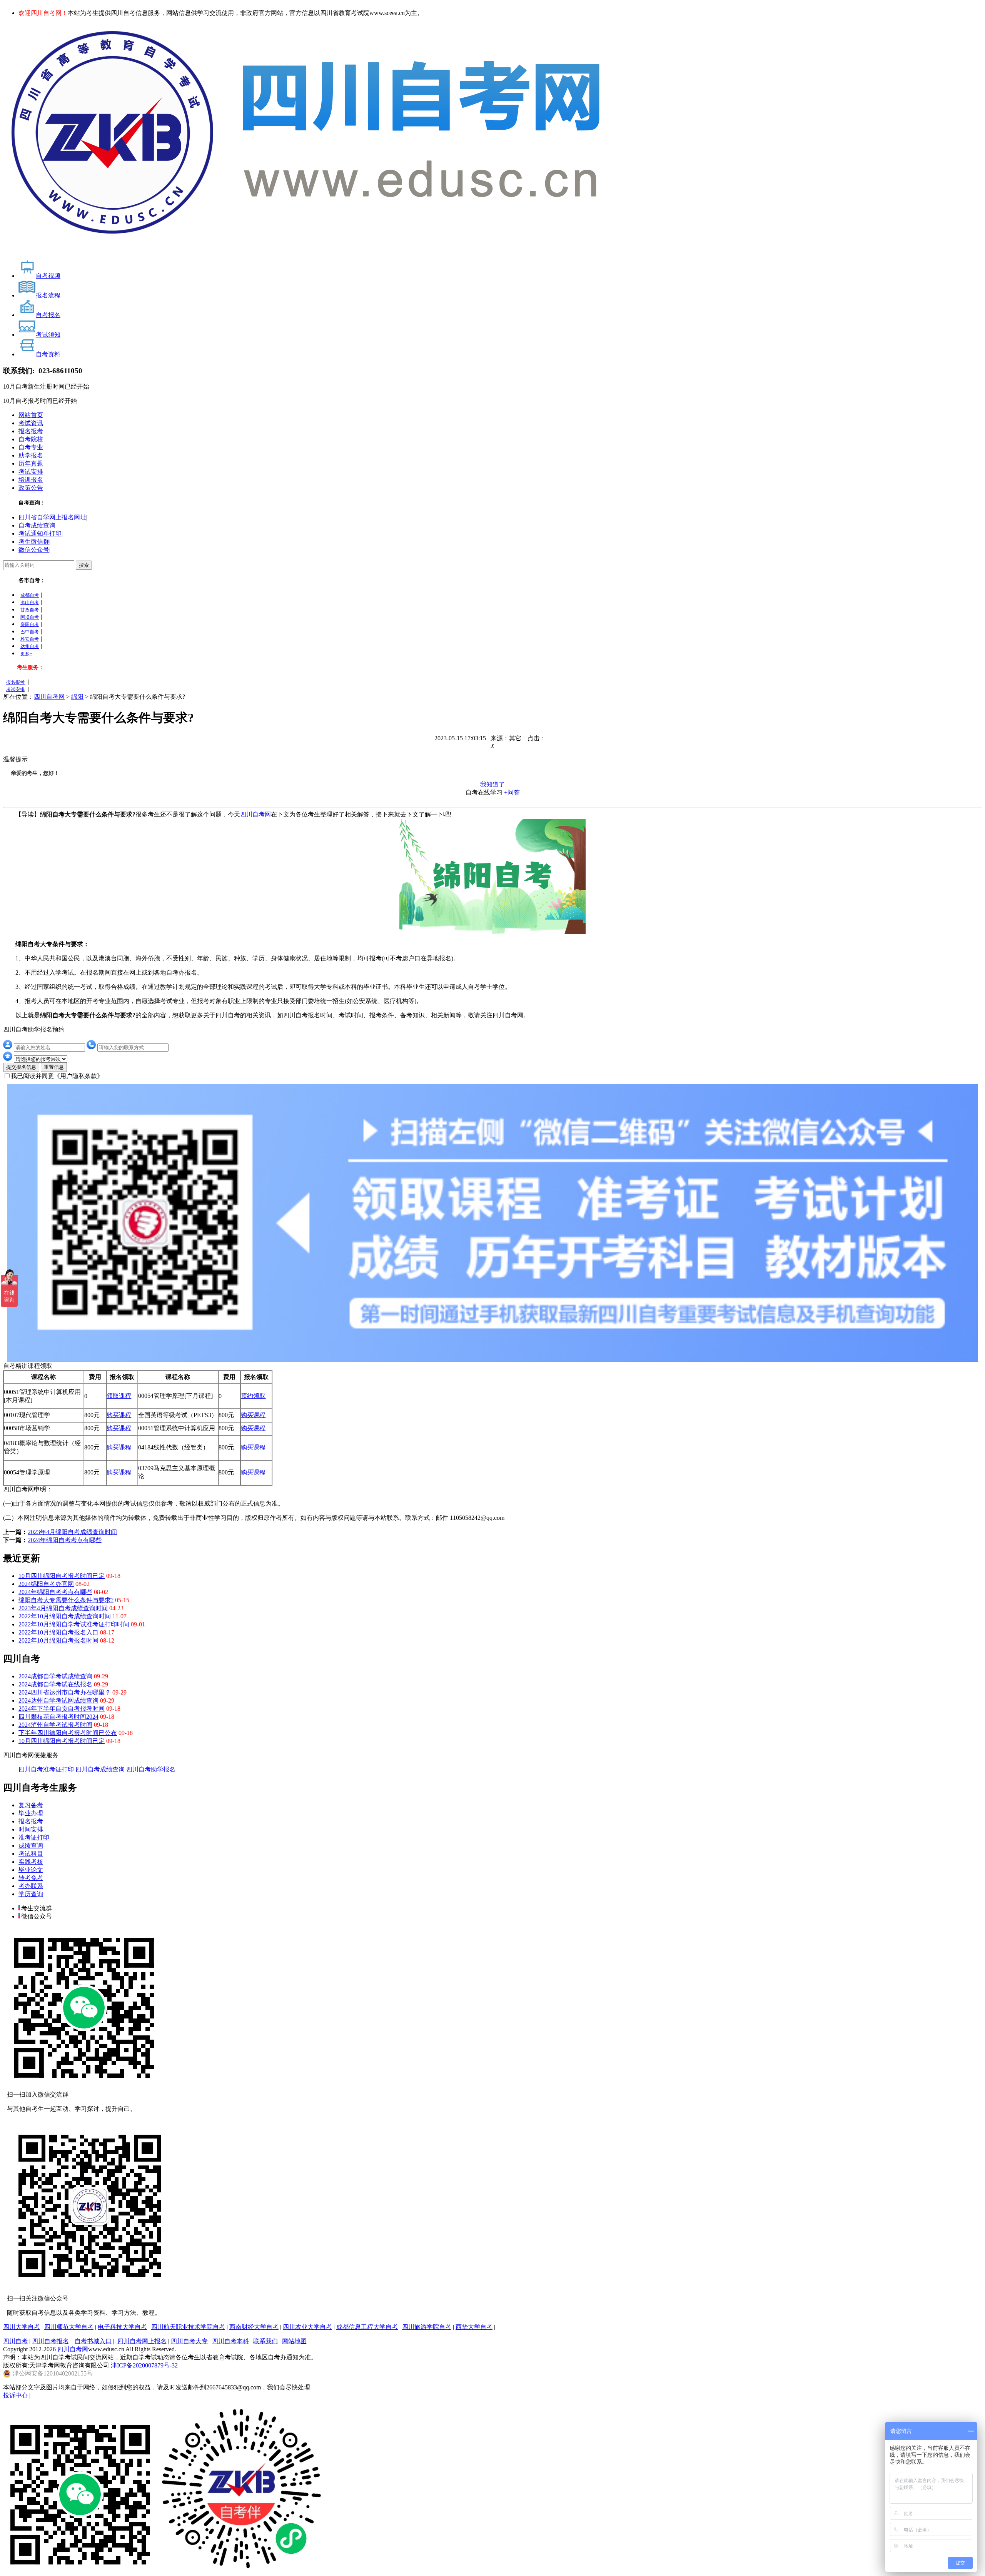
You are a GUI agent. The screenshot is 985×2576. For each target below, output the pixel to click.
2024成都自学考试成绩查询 (55, 1676)
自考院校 (31, 439)
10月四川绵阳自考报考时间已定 (62, 1576)
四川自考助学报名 (151, 1769)
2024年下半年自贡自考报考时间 (62, 1709)
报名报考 (31, 431)
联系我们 (265, 2341)
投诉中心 (15, 2395)
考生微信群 (34, 542)
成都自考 (30, 595)
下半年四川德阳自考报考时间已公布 (68, 1733)
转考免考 (31, 1878)
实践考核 (31, 1862)
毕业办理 (31, 1813)
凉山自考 (30, 603)
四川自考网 (49, 697)
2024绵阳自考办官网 (46, 1584)
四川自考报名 (50, 2341)
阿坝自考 (30, 617)
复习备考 (31, 1805)
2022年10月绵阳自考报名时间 (58, 1640)
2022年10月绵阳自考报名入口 (58, 1632)
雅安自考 (30, 639)
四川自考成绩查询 (100, 1769)
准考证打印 (34, 1837)
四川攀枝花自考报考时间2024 (58, 1717)
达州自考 (30, 646)
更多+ (26, 654)
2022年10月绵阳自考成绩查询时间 (65, 1616)
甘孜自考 (30, 610)
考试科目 (31, 1854)
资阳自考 (30, 624)
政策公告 (31, 488)
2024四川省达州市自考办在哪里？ (65, 1692)
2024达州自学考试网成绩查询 (58, 1700)
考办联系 (31, 1886)
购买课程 (119, 1415)
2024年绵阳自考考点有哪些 (65, 1540)
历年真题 (31, 463)
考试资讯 (31, 423)
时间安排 (31, 1829)
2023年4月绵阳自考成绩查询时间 (72, 1532)
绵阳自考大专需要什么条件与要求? (66, 1600)
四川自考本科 (230, 2341)
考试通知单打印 (40, 533)
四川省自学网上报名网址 (52, 517)
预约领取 (253, 1396)
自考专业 (31, 447)
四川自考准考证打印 (46, 1769)
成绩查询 (31, 1846)
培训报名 (31, 480)
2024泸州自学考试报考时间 (55, 1725)
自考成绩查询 (37, 525)
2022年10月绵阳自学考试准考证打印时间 (74, 1624)
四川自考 (15, 2341)
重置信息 (54, 1067)
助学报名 (31, 455)
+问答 (512, 792)
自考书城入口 (93, 2341)
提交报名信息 (21, 1067)
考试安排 (31, 472)
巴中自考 (30, 632)
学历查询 (31, 1894)
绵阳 (77, 697)
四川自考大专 (189, 2341)
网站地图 (294, 2341)
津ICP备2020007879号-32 (144, 2365)
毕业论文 (31, 1870)
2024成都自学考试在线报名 (55, 1684)
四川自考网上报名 (142, 2341)
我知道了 (492, 784)
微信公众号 (34, 550)
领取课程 (119, 1396)
